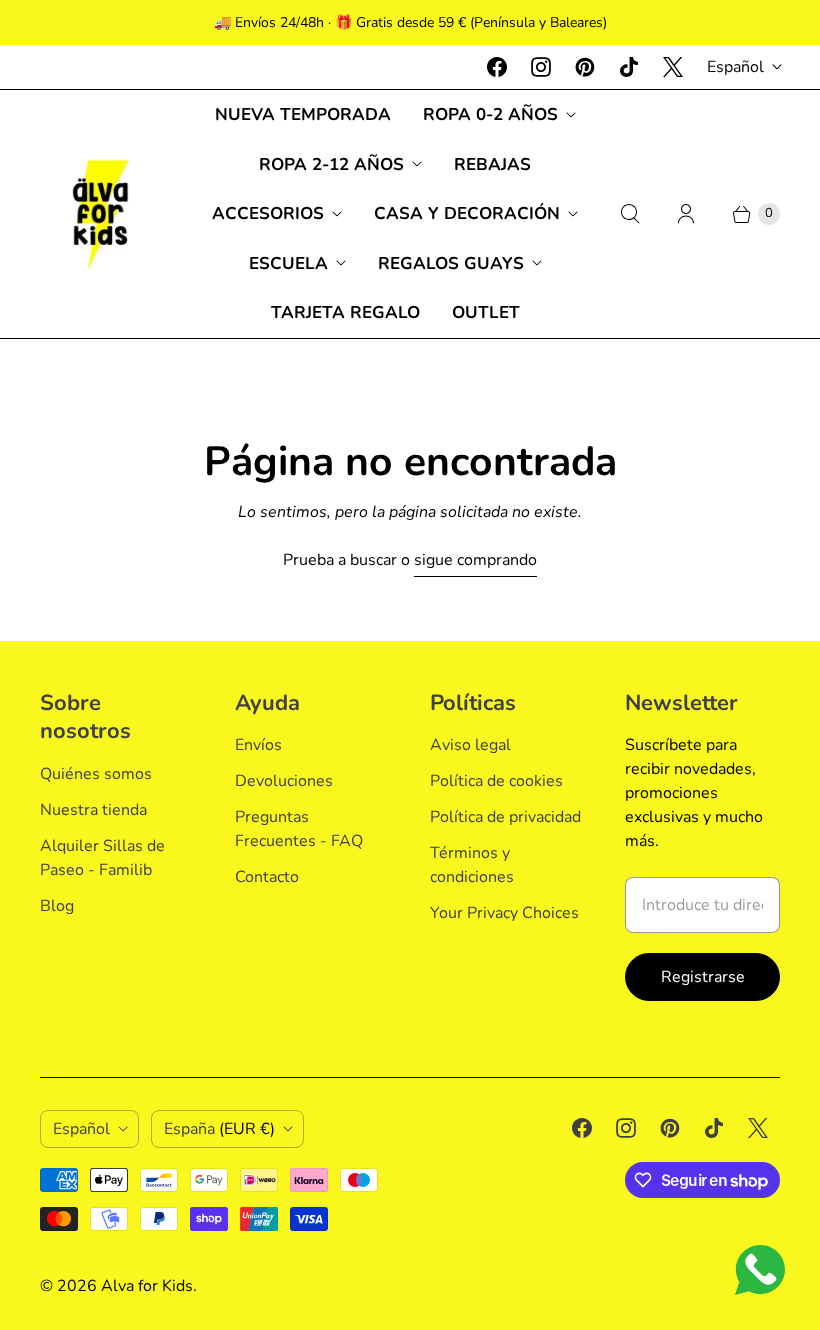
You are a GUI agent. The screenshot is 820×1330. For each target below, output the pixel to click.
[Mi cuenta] (686, 214)
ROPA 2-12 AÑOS (331, 164)
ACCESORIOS (268, 213)
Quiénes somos (96, 774)
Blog (57, 906)
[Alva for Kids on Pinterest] (585, 67)
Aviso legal (470, 745)
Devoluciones (284, 781)
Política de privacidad (505, 817)
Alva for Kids (147, 1286)
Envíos (258, 745)
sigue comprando (475, 560)
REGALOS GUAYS (451, 263)
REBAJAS (492, 164)
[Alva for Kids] (100, 214)
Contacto (267, 877)
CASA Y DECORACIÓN (467, 213)
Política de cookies (496, 781)
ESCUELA (288, 263)
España (219, 1129)
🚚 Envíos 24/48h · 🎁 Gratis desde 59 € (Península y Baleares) (410, 22)
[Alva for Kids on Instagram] (541, 67)
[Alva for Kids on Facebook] (497, 67)
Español (735, 67)
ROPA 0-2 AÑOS (490, 114)
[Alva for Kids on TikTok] (629, 67)
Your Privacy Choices (504, 913)
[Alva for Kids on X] (673, 67)
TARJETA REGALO (345, 312)
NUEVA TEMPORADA (303, 114)
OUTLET (486, 312)
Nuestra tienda (93, 810)
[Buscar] (630, 214)
